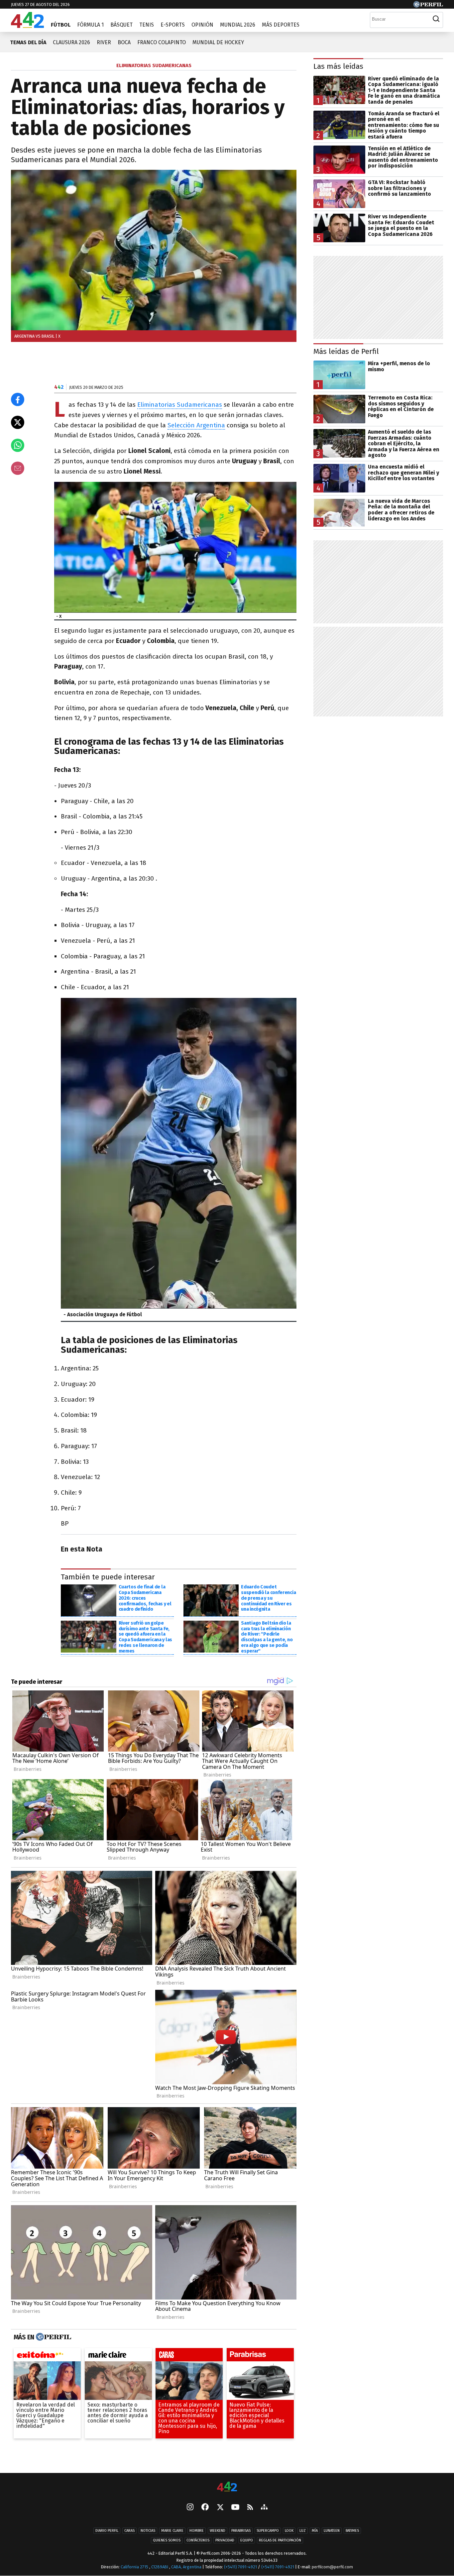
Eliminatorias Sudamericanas (180, 405)
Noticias (148, 2531)
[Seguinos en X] (220, 2508)
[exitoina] (47, 2356)
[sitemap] (264, 2508)
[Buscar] (436, 19)
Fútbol (61, 25)
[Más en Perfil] (53, 2337)
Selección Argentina (196, 425)
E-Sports (173, 25)
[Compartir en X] (18, 422)
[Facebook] (205, 2508)
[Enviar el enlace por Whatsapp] (18, 445)
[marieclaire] (118, 2356)
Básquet (121, 25)
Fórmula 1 (90, 25)
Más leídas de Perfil (346, 351)
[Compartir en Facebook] (18, 399)
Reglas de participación (280, 2540)
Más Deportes (281, 25)
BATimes (352, 2531)
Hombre (197, 2531)
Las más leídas (338, 66)
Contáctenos (198, 2540)
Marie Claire (172, 2531)
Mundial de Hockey (218, 42)
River (104, 42)
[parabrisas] (260, 2356)
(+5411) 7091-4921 (240, 2567)
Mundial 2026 (238, 25)
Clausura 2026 (71, 42)
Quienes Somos (167, 2540)
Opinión (202, 25)
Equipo (247, 2540)
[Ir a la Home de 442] (27, 26)
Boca (124, 42)
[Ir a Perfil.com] (428, 6)
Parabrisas (241, 2531)
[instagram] (190, 2508)
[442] (227, 2487)
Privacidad (225, 2540)
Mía (315, 2531)
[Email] (18, 468)
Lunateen (332, 2531)
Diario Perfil (107, 2531)
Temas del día (28, 42)
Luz (303, 2531)
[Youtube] (235, 2507)
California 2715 (135, 2567)
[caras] (189, 2356)
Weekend (218, 2531)
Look (289, 2531)
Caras (129, 2531)
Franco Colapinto (162, 42)
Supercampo (268, 2531)
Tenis (147, 25)
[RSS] (250, 2507)
